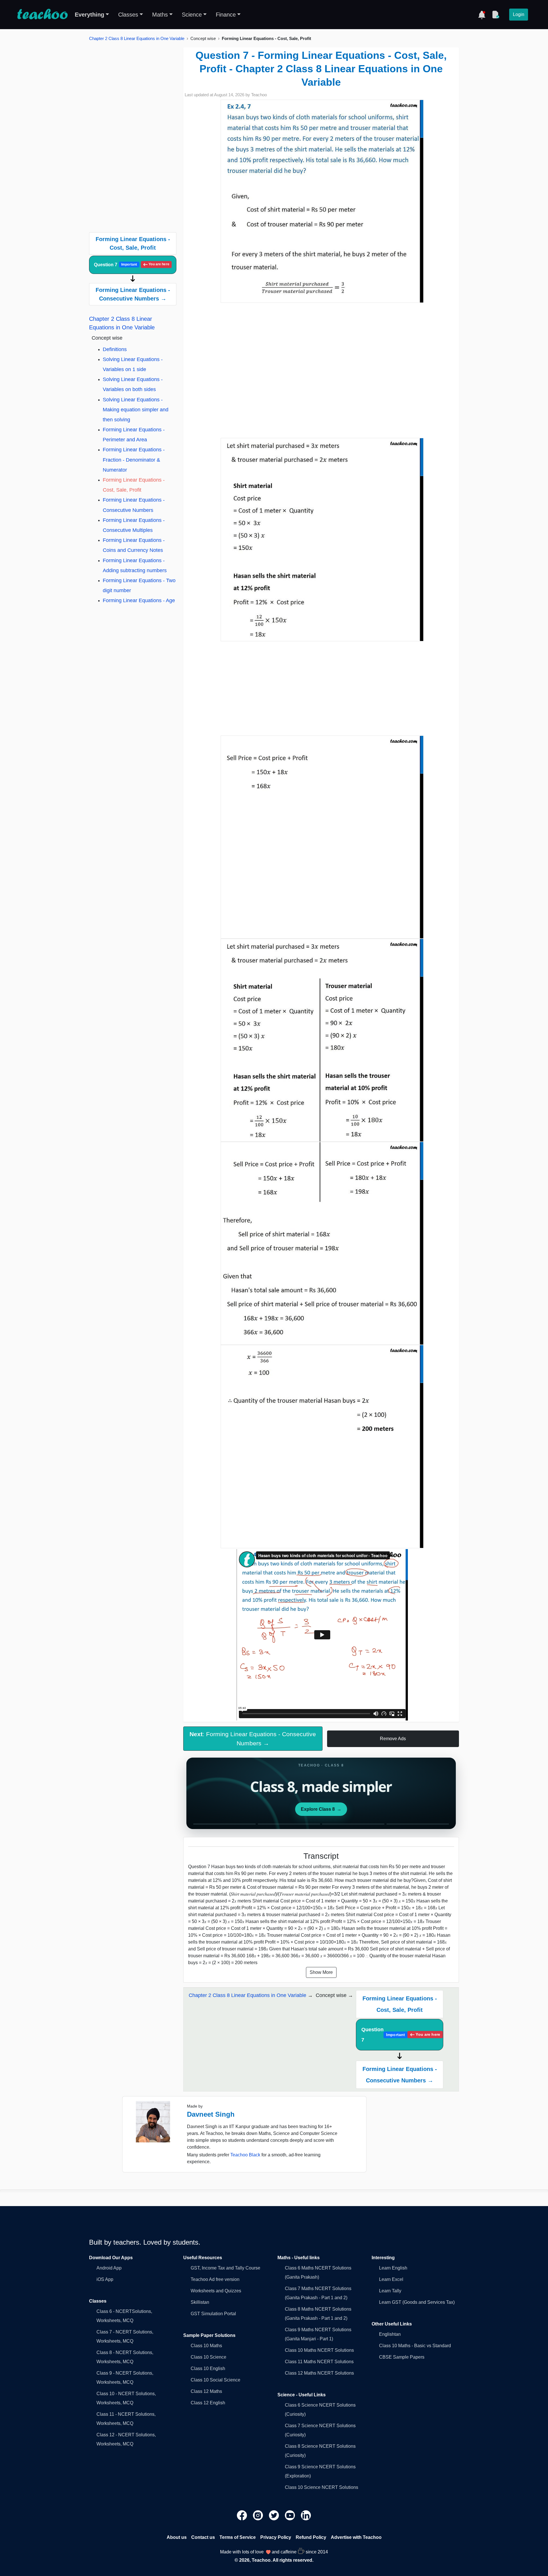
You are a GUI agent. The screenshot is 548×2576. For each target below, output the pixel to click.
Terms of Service (238, 2537)
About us (177, 2537)
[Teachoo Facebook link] (243, 2515)
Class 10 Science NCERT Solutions (322, 2487)
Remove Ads (393, 1739)
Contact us (203, 2537)
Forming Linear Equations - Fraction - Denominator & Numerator (134, 460)
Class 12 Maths (206, 2391)
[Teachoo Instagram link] (259, 2515)
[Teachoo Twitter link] (275, 2515)
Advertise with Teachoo (356, 2537)
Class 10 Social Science (215, 2380)
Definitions (115, 349)
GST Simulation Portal (213, 2314)
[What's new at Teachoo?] (482, 15)
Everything (89, 15)
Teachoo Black (245, 2155)
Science (192, 15)
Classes (128, 15)
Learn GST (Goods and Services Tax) (417, 2302)
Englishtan (390, 2334)
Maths (160, 15)
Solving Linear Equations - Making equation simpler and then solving (136, 410)
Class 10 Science (208, 2357)
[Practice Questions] (495, 15)
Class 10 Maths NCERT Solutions (319, 2350)
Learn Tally (390, 2291)
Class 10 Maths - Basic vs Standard (415, 2346)
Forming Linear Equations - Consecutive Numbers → (133, 294)
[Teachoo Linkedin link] (306, 2515)
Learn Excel (391, 2279)
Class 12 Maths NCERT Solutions (319, 2373)
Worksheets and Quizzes (216, 2291)
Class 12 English (208, 2403)
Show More (321, 1972)
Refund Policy (311, 2537)
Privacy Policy (276, 2537)
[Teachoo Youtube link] (291, 2515)
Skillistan (200, 2302)
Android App (109, 2268)
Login (519, 14)
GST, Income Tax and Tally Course (225, 2268)
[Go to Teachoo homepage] (42, 15)
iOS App (105, 2279)
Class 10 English (208, 2368)
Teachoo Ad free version (215, 2279)
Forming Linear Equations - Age (139, 600)
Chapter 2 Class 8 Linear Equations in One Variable (137, 38)
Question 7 (132, 265)
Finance (226, 15)
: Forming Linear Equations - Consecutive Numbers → (253, 1738)
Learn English (393, 2268)
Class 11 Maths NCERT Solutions (319, 2362)
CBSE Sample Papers (402, 2357)
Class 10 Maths (206, 2346)
